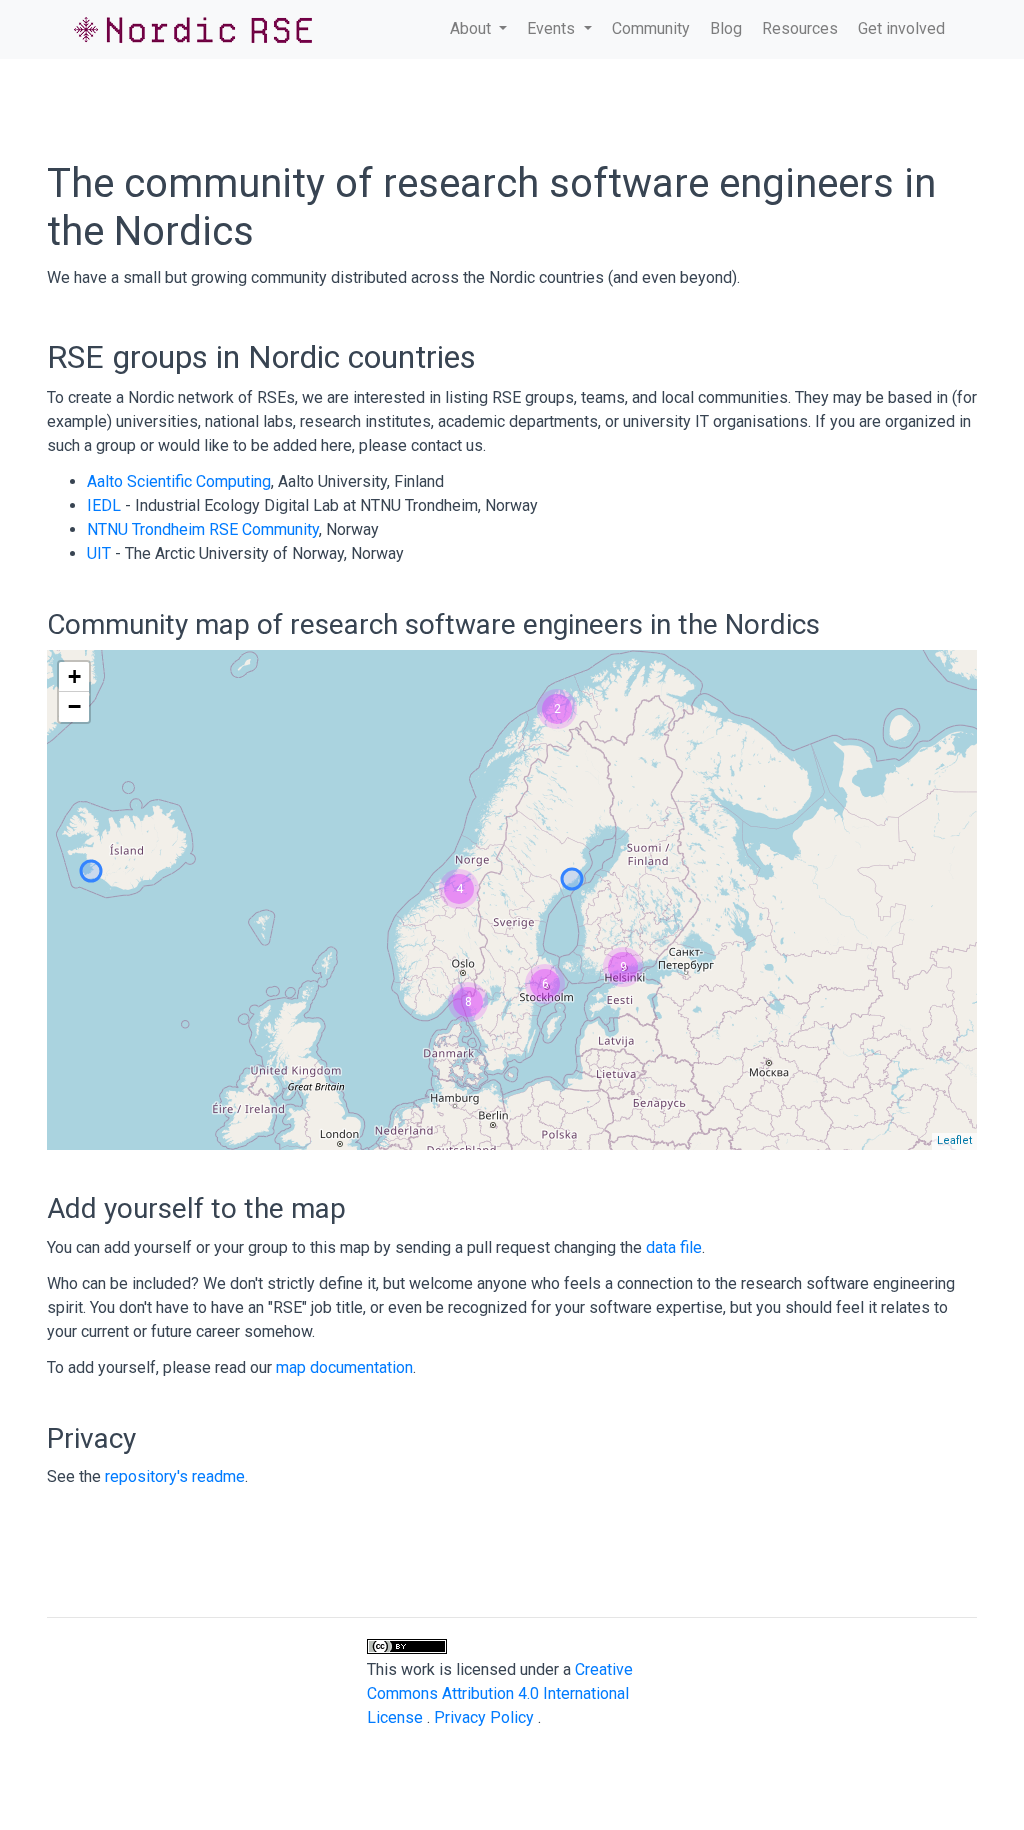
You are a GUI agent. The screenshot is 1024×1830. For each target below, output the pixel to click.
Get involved (901, 28)
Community (651, 28)
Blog (726, 28)
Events (553, 28)
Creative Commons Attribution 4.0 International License (500, 1693)
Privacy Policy (486, 1717)
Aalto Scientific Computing (179, 481)
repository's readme (175, 1476)
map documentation (344, 1367)
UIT (99, 553)
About (472, 28)
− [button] (74, 706)
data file (674, 1247)
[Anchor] (492, 354)
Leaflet (954, 1140)
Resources (800, 28)
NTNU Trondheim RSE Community (203, 529)
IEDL (104, 505)
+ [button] (74, 676)
